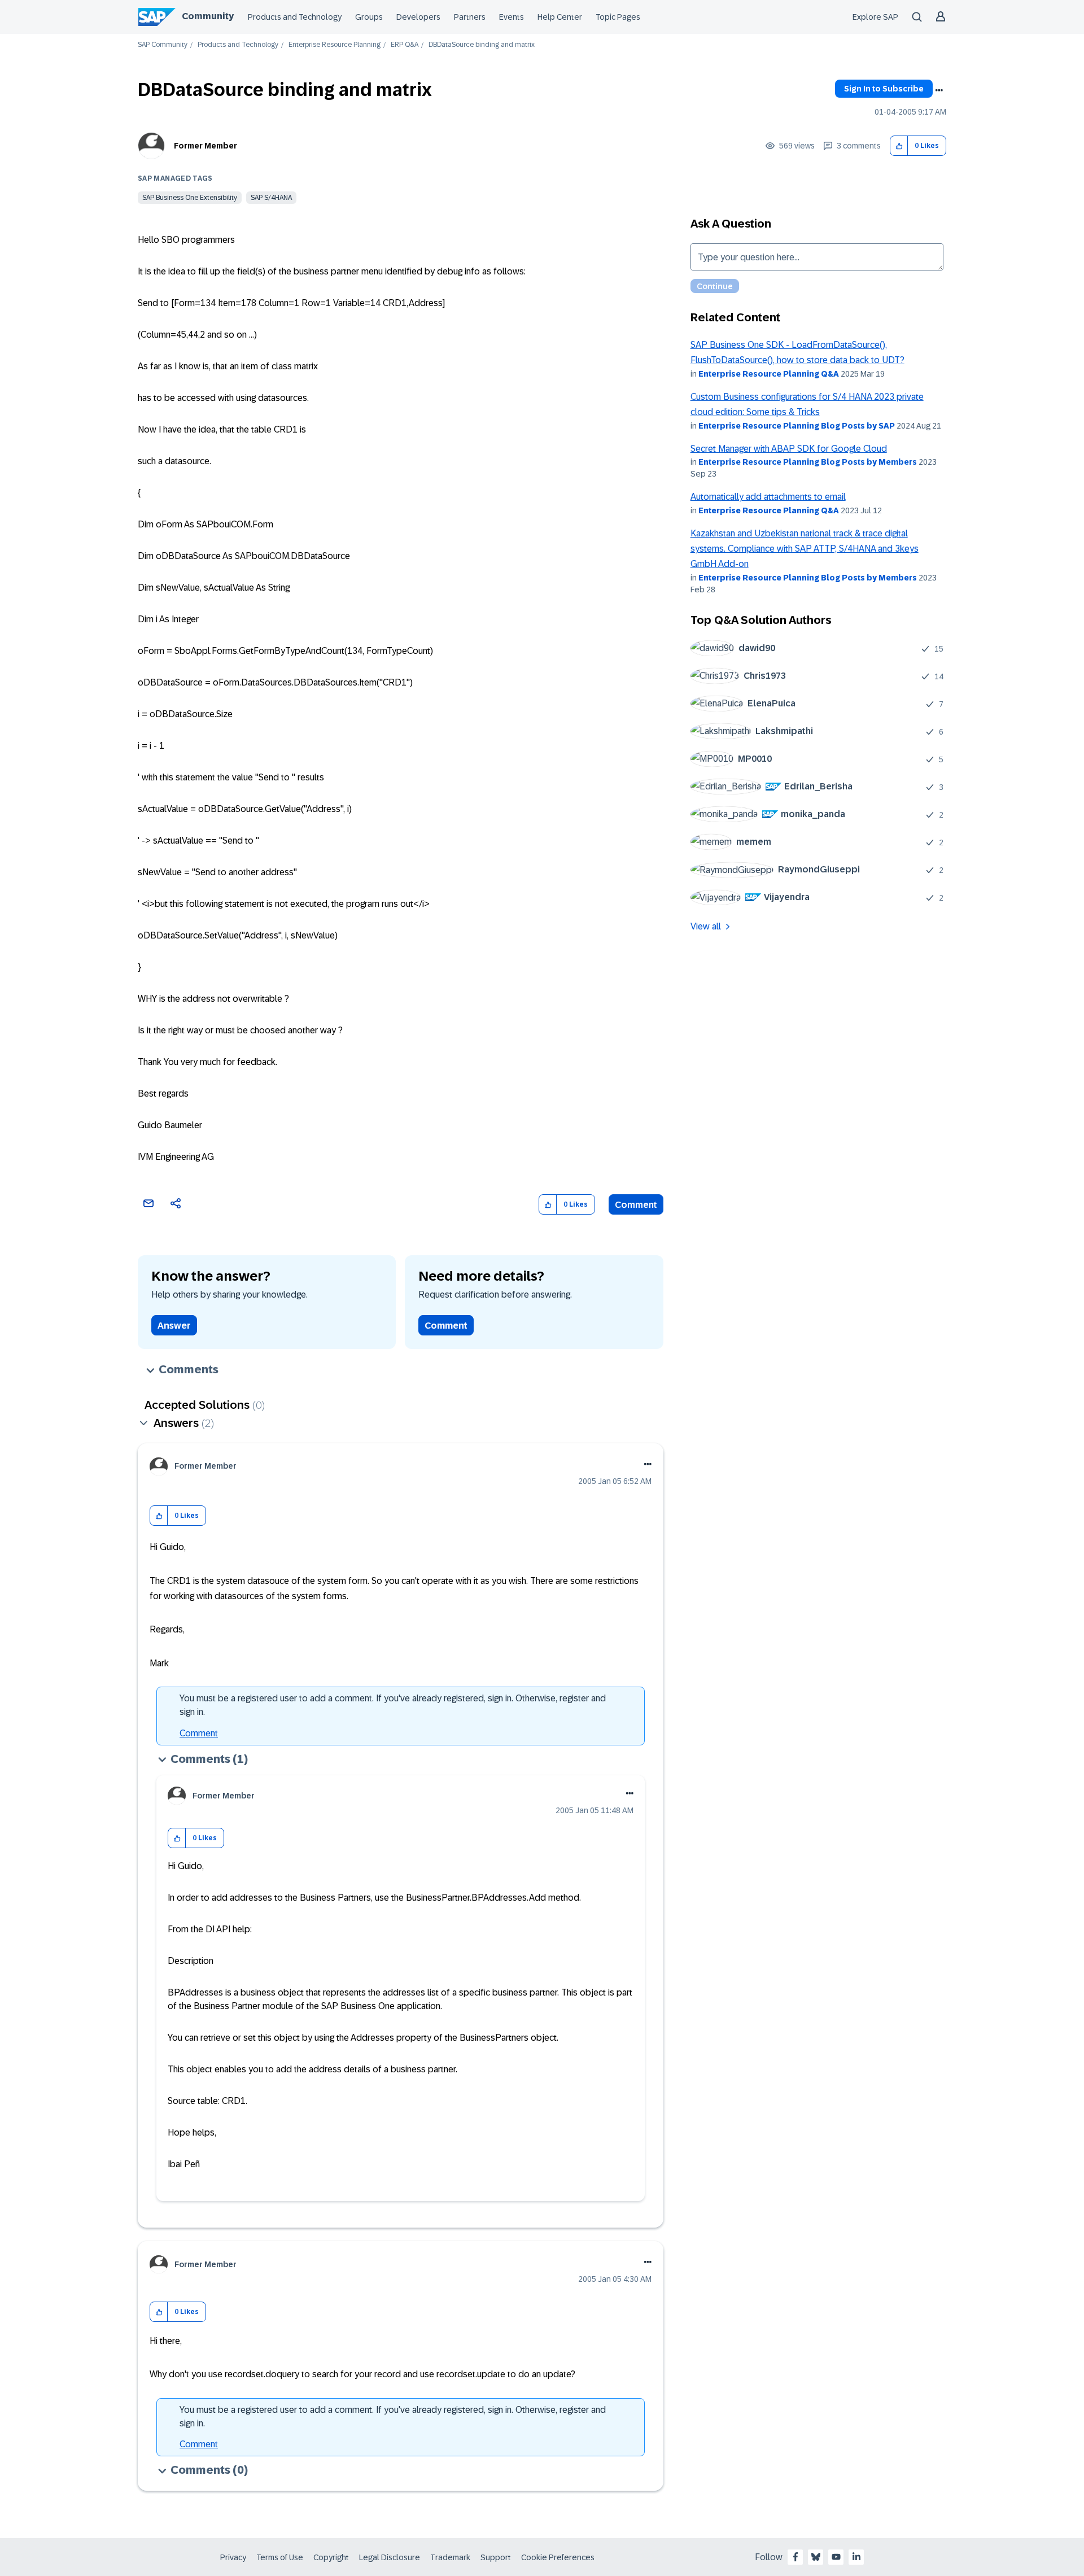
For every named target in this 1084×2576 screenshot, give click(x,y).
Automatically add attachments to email (768, 497)
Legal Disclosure (390, 2557)
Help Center (560, 17)
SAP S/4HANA (271, 198)
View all (706, 926)
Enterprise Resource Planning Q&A (769, 374)
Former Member (206, 146)
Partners (470, 17)
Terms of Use (280, 2557)
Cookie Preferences (558, 2557)
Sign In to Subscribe (884, 89)
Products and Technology (295, 17)
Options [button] (939, 90)
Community (208, 16)
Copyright (331, 2557)
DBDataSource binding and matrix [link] (482, 45)
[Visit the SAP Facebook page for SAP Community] (795, 2557)
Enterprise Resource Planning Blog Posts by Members (808, 462)
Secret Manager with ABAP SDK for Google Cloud (789, 449)
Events (512, 17)
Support (496, 2557)
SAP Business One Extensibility (190, 198)
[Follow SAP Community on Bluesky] (816, 2557)
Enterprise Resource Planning (335, 45)
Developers (418, 17)
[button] (899, 146)
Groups (369, 17)
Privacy (233, 2557)
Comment (636, 1205)
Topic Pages (618, 17)
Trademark (450, 2557)
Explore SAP (875, 17)
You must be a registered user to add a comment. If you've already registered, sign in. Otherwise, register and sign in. (393, 1705)
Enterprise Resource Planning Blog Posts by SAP (797, 426)
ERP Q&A (405, 45)
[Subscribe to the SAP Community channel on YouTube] (836, 2557)
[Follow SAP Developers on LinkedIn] (856, 2557)
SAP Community (163, 45)
